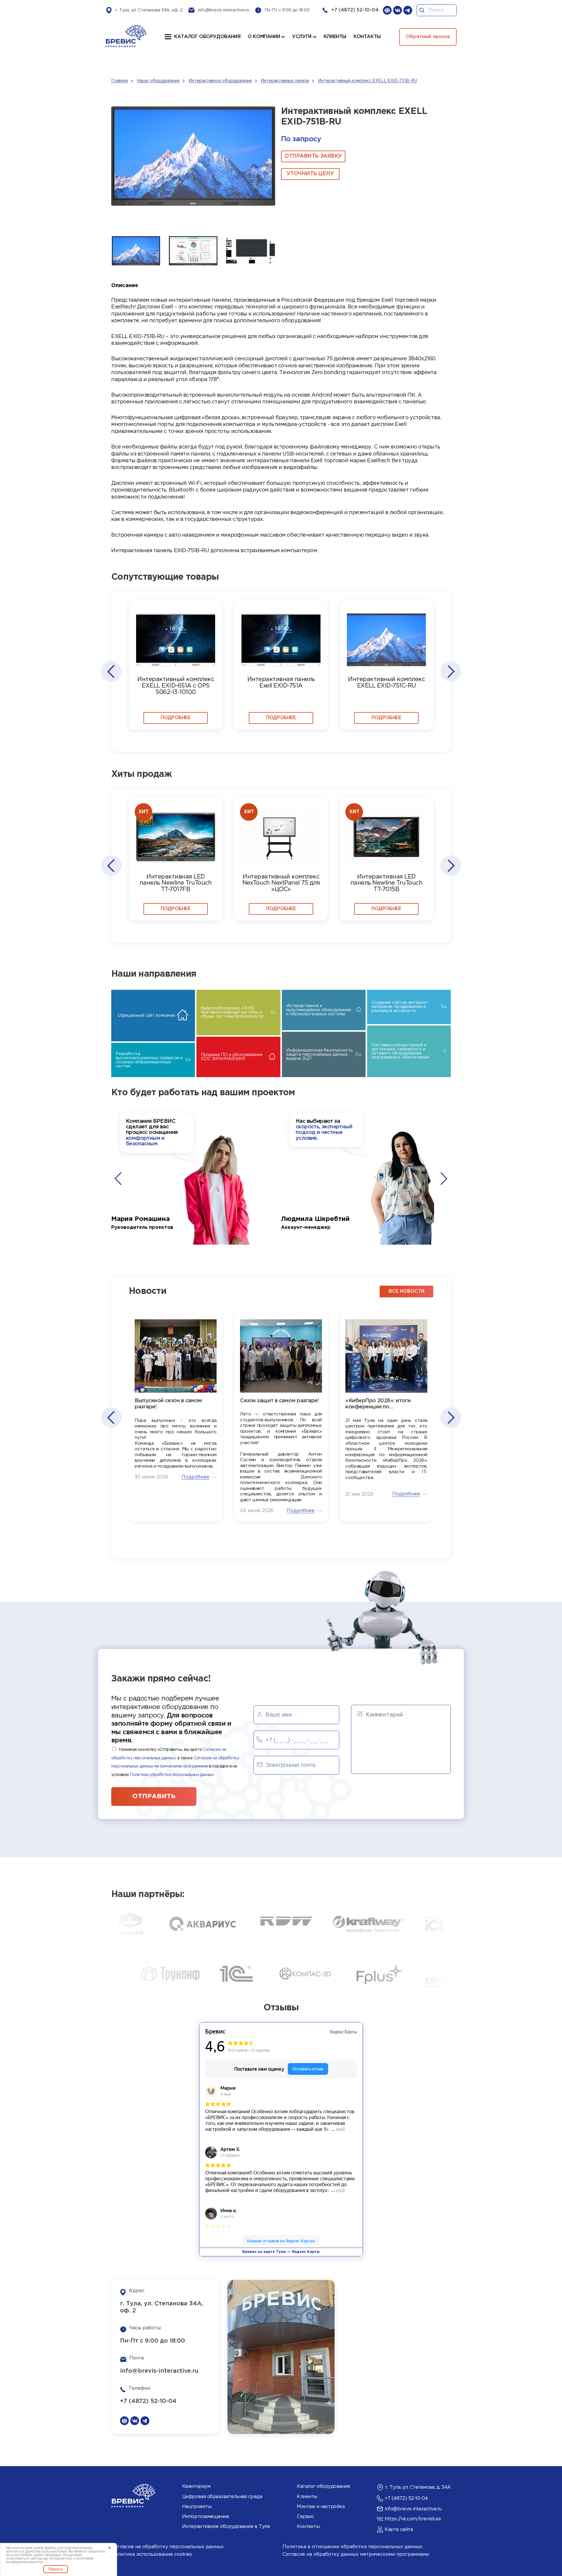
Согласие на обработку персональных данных (167, 2547)
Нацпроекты (197, 2507)
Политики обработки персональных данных (172, 1775)
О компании (264, 37)
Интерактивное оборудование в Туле (226, 2527)
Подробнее (175, 718)
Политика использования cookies (152, 2554)
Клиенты (307, 2497)
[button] (111, 671)
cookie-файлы (45, 2548)
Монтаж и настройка (321, 2507)
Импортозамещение (205, 2517)
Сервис (305, 2517)
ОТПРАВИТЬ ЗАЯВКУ (313, 156)
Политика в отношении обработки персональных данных (352, 2547)
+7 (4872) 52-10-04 (355, 10)
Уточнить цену (310, 174)
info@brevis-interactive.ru (224, 10)
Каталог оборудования (207, 37)
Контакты (308, 2527)
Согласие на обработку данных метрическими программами (356, 2554)
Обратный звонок (428, 37)
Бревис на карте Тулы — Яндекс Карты (281, 2252)
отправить (154, 1797)
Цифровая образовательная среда (222, 2497)
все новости (407, 1291)
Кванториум (196, 2487)
